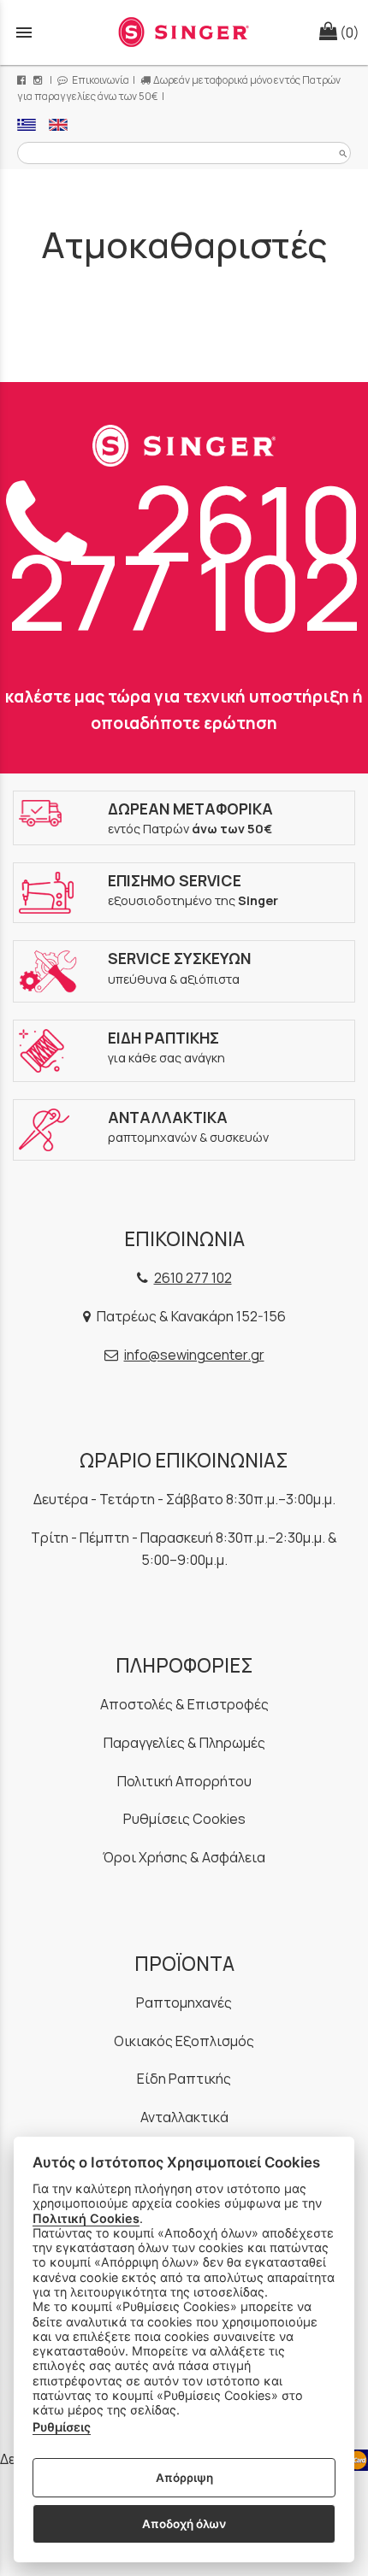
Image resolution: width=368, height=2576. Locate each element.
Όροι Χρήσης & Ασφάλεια (184, 1857)
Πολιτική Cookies (86, 2218)
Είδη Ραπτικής (184, 2079)
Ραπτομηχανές (184, 2003)
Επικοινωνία (100, 80)
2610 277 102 (185, 556)
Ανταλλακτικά (184, 2117)
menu (24, 32)
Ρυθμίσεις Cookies (184, 1819)
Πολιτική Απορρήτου (184, 1781)
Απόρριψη (184, 2478)
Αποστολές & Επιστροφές (184, 1704)
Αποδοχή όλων (184, 2524)
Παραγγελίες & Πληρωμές (184, 1743)
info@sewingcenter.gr (194, 1355)
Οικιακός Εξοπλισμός (184, 2041)
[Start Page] (184, 32)
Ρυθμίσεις (62, 2427)
